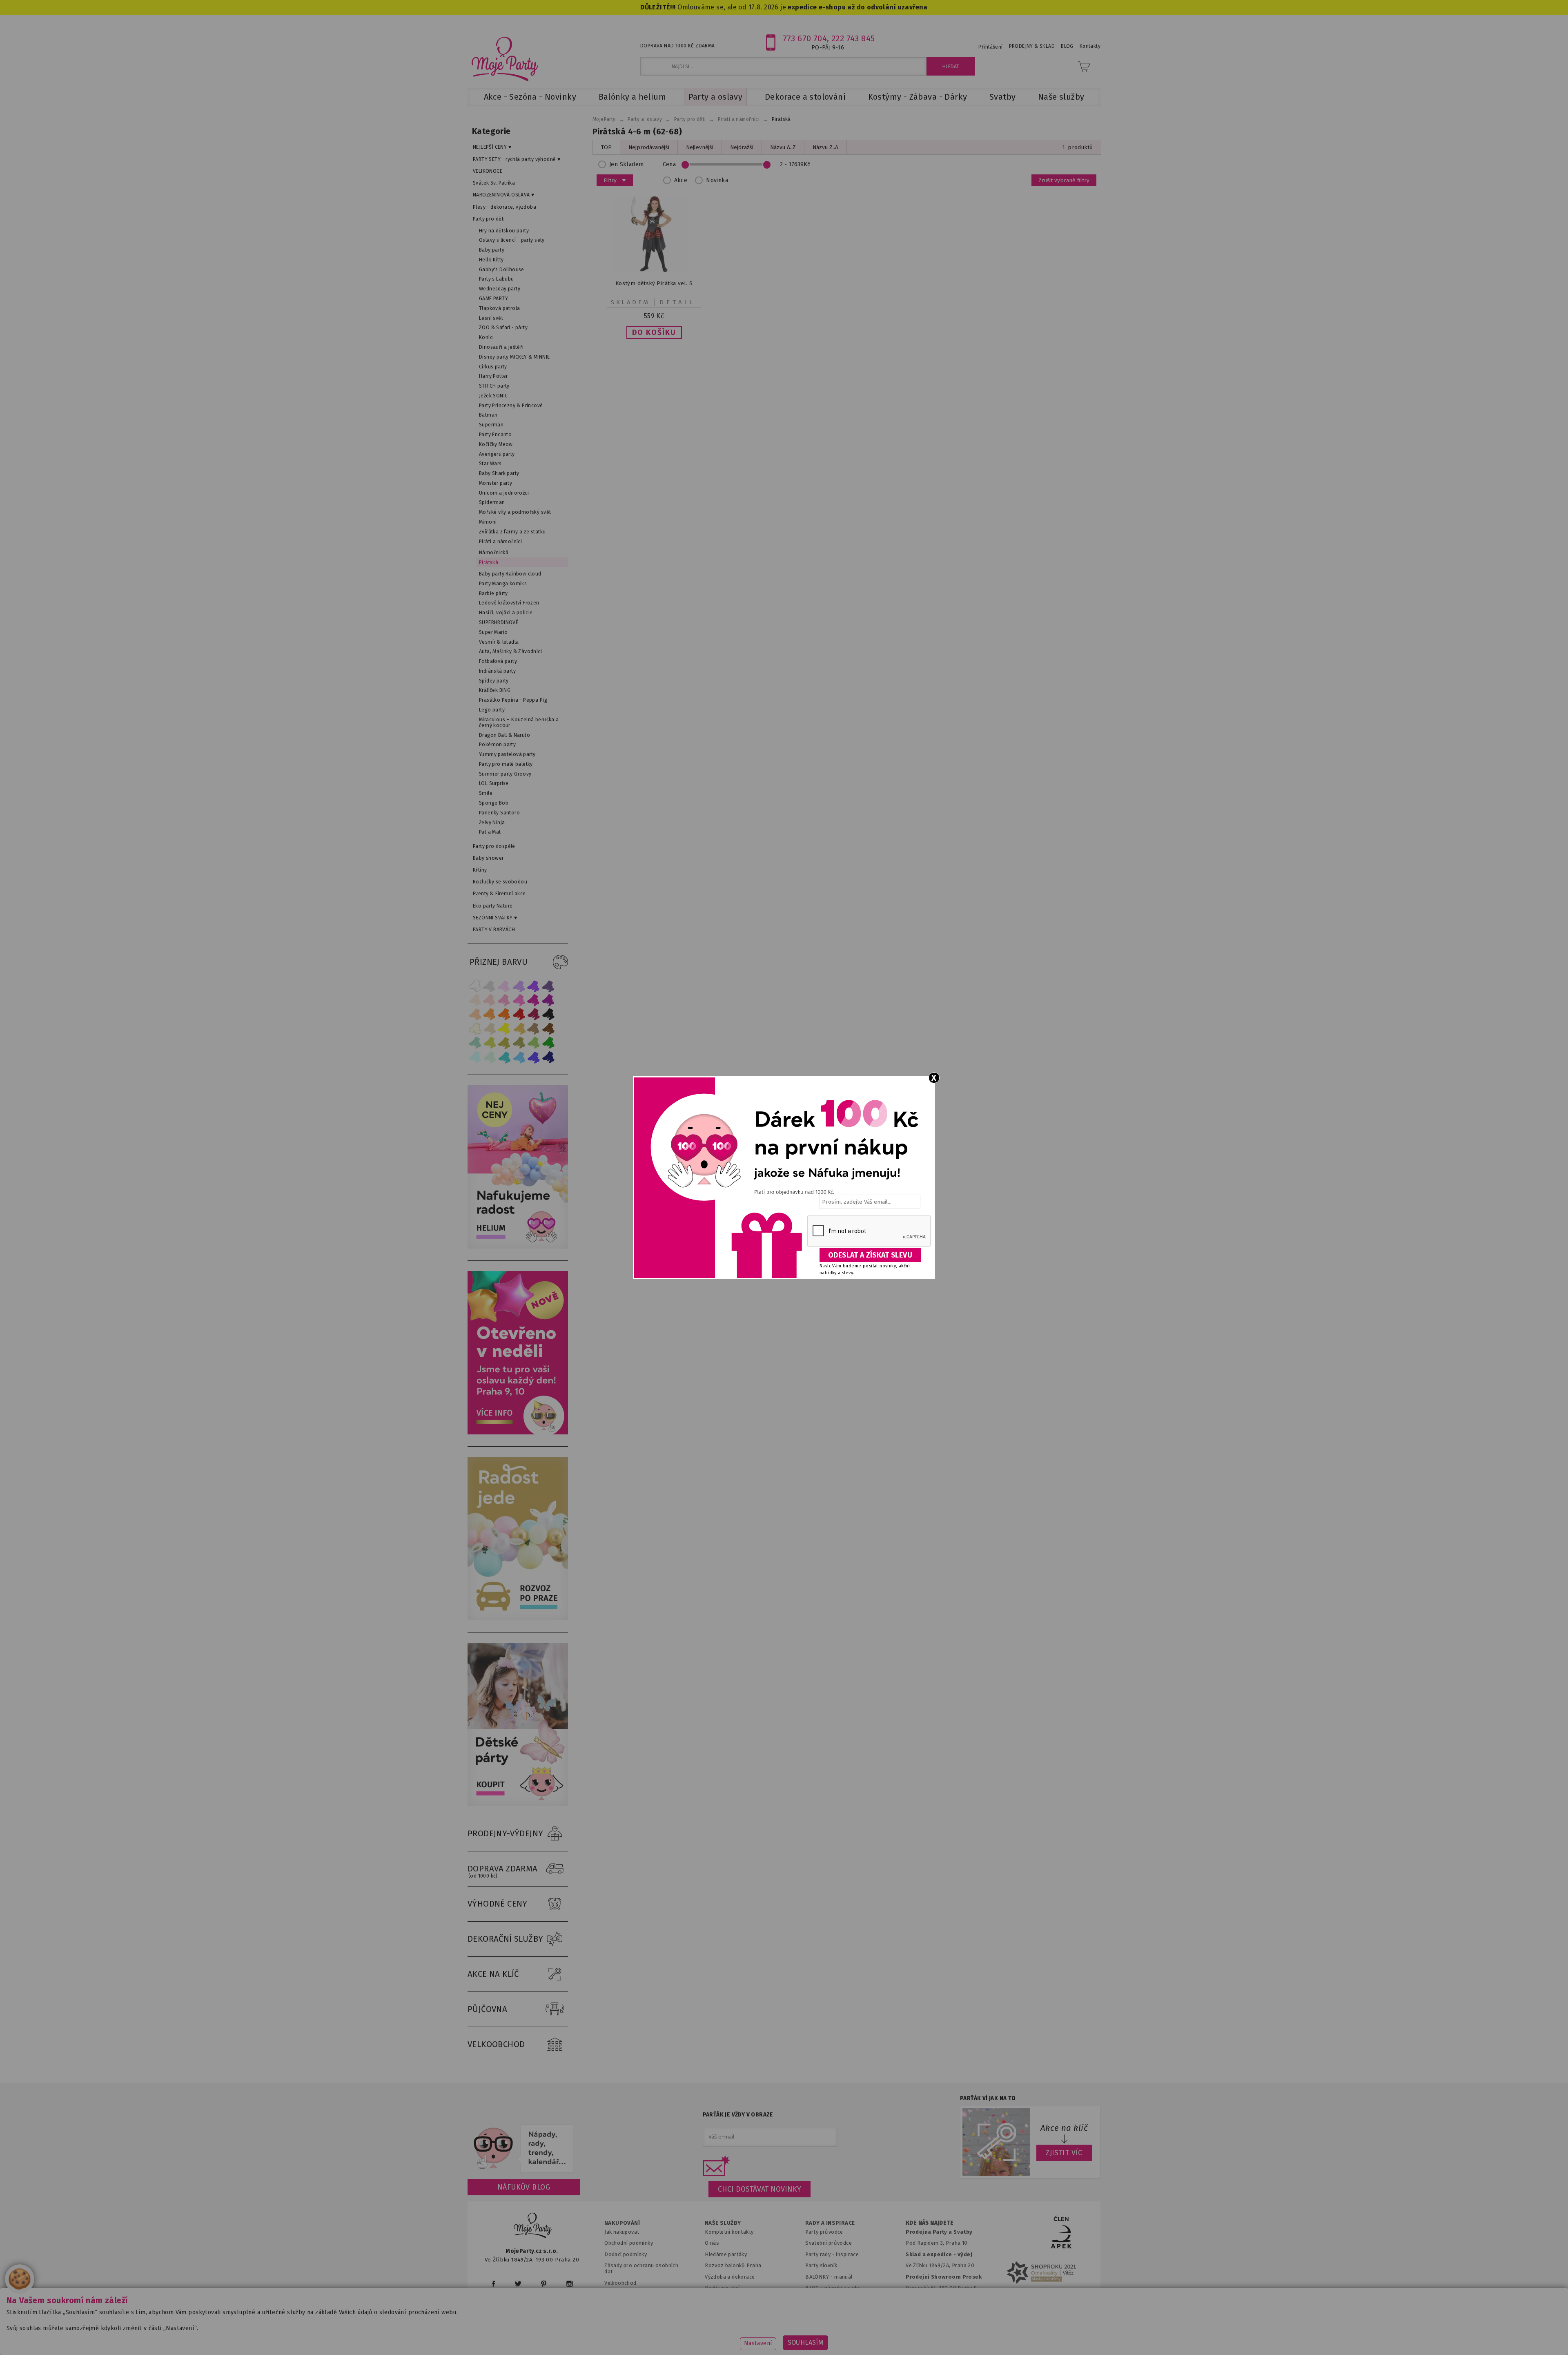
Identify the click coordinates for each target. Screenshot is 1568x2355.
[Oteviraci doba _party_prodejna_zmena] (518, 1433)
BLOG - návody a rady (832, 2288)
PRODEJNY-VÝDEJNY (506, 1833)
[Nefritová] (475, 1043)
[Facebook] (493, 2284)
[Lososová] (475, 1000)
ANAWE (861, 2350)
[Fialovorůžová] (548, 986)
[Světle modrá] (519, 1057)
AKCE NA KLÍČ (493, 1974)
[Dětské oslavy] (518, 1804)
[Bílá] (475, 986)
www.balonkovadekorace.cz (854, 2336)
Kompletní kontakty (729, 2232)
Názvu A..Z (783, 147)
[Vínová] (534, 1014)
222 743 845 (853, 38)
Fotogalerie (820, 2299)
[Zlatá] (519, 1029)
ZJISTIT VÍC (1064, 2153)
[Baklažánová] (548, 1000)
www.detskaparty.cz (771, 2336)
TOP (606, 147)
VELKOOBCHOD (496, 2044)
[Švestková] (534, 986)
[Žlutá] (504, 1029)
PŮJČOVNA (487, 2009)
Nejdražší (742, 147)
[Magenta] (534, 1000)
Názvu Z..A (825, 147)
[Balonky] (518, 1247)
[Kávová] (534, 1029)
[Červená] (519, 1014)
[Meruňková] (490, 1014)
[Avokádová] (519, 1043)
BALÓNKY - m (822, 2277)
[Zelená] (548, 1043)
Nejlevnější (700, 147)
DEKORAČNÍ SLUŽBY (506, 1939)
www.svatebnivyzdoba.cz (691, 2336)
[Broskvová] (475, 1014)
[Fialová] (519, 986)
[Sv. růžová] (490, 1000)
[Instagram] (569, 2284)
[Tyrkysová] (504, 1057)
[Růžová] (504, 1000)
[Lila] (504, 986)
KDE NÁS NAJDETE (930, 2223)
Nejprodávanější (649, 147)
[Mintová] (490, 1057)
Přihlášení (990, 47)
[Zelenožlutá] (490, 1043)
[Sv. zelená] (534, 1043)
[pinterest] (544, 2284)
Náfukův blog (524, 2187)
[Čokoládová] (548, 1029)
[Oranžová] (504, 1014)
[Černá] (548, 1014)
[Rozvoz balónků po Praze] (518, 1618)
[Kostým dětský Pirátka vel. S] (654, 270)
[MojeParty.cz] (533, 2227)
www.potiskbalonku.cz (942, 2336)
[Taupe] (490, 1029)
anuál (846, 2277)
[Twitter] (518, 2284)
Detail (677, 302)
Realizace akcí (722, 2288)
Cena (669, 164)
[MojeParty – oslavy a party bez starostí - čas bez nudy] (504, 58)
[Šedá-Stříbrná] (490, 986)
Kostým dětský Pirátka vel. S (654, 283)
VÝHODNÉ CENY (498, 1904)
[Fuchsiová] (519, 1000)
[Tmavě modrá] (548, 1057)
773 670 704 (805, 38)
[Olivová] (504, 1043)
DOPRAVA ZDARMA (503, 1871)
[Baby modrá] (475, 1057)
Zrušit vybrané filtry (1064, 180)
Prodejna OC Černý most (939, 2299)
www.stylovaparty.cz (1018, 2336)
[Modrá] (534, 1057)
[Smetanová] (475, 1029)
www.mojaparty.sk (614, 2336)
